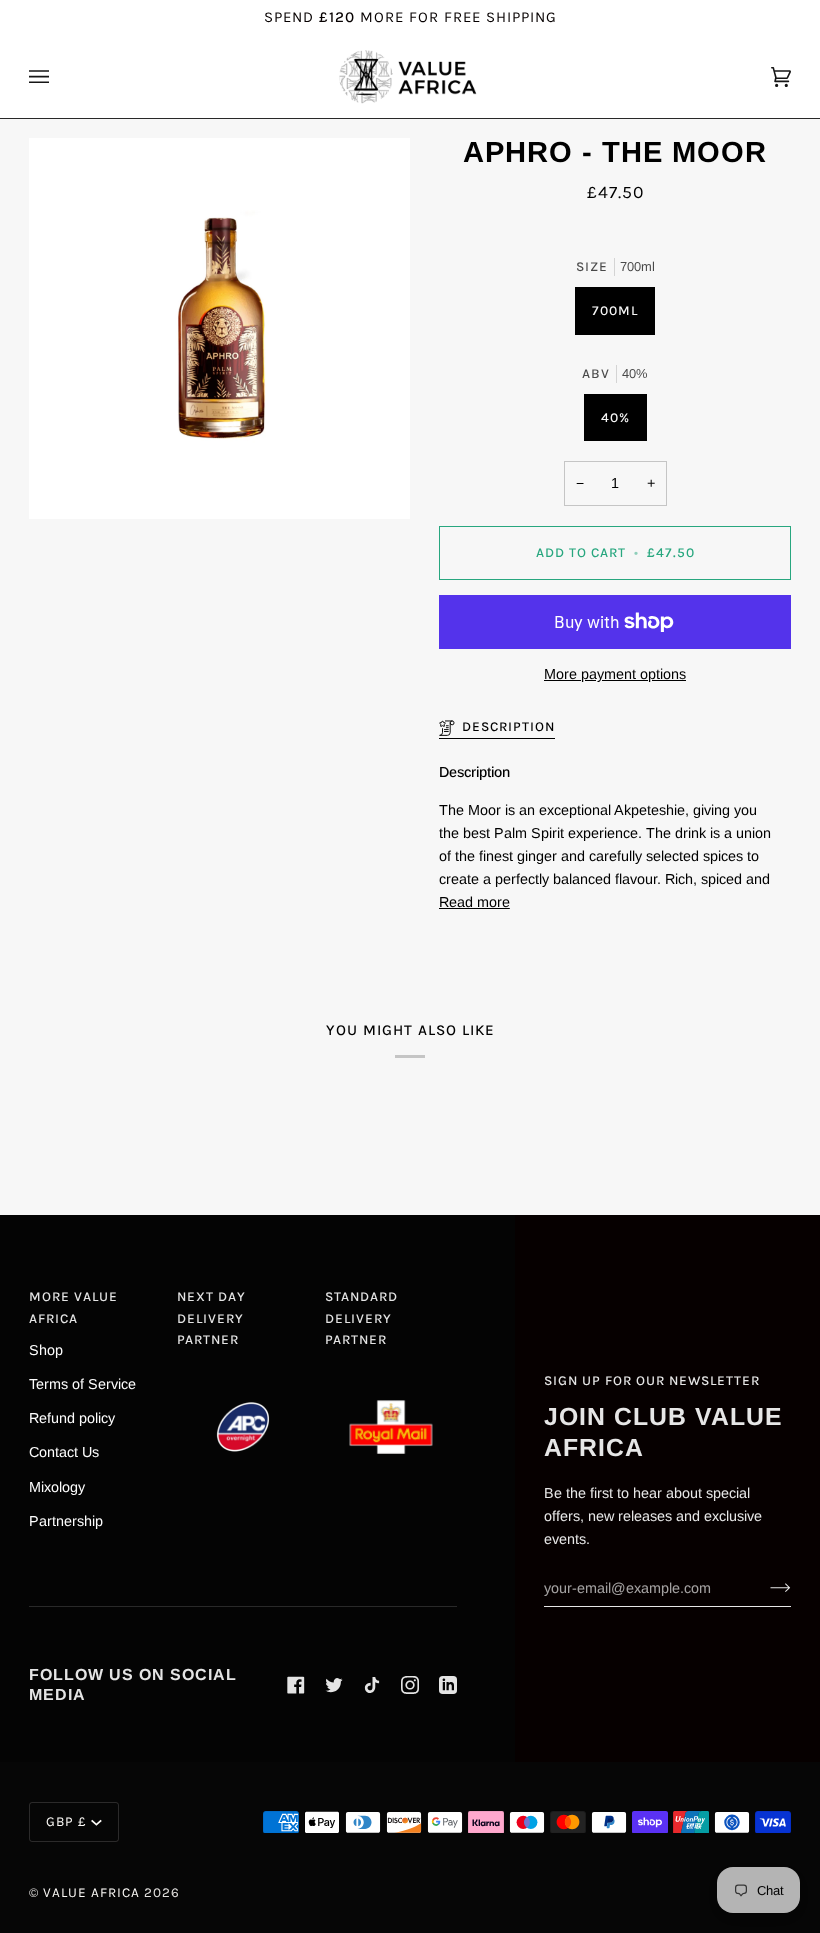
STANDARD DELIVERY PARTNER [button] (361, 1318)
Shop (46, 1350)
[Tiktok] (372, 1685)
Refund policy (72, 1418)
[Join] (764, 1588)
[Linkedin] (448, 1685)
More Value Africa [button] (73, 1307)
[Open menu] (59, 77)
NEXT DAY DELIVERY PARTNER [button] (211, 1318)
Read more (474, 902)
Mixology (57, 1487)
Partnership (66, 1521)
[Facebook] (296, 1685)
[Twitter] (334, 1685)
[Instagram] (410, 1685)
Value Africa (91, 1892)
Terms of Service (82, 1384)
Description (508, 726)
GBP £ (66, 1821)
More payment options (615, 674)
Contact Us (64, 1452)
